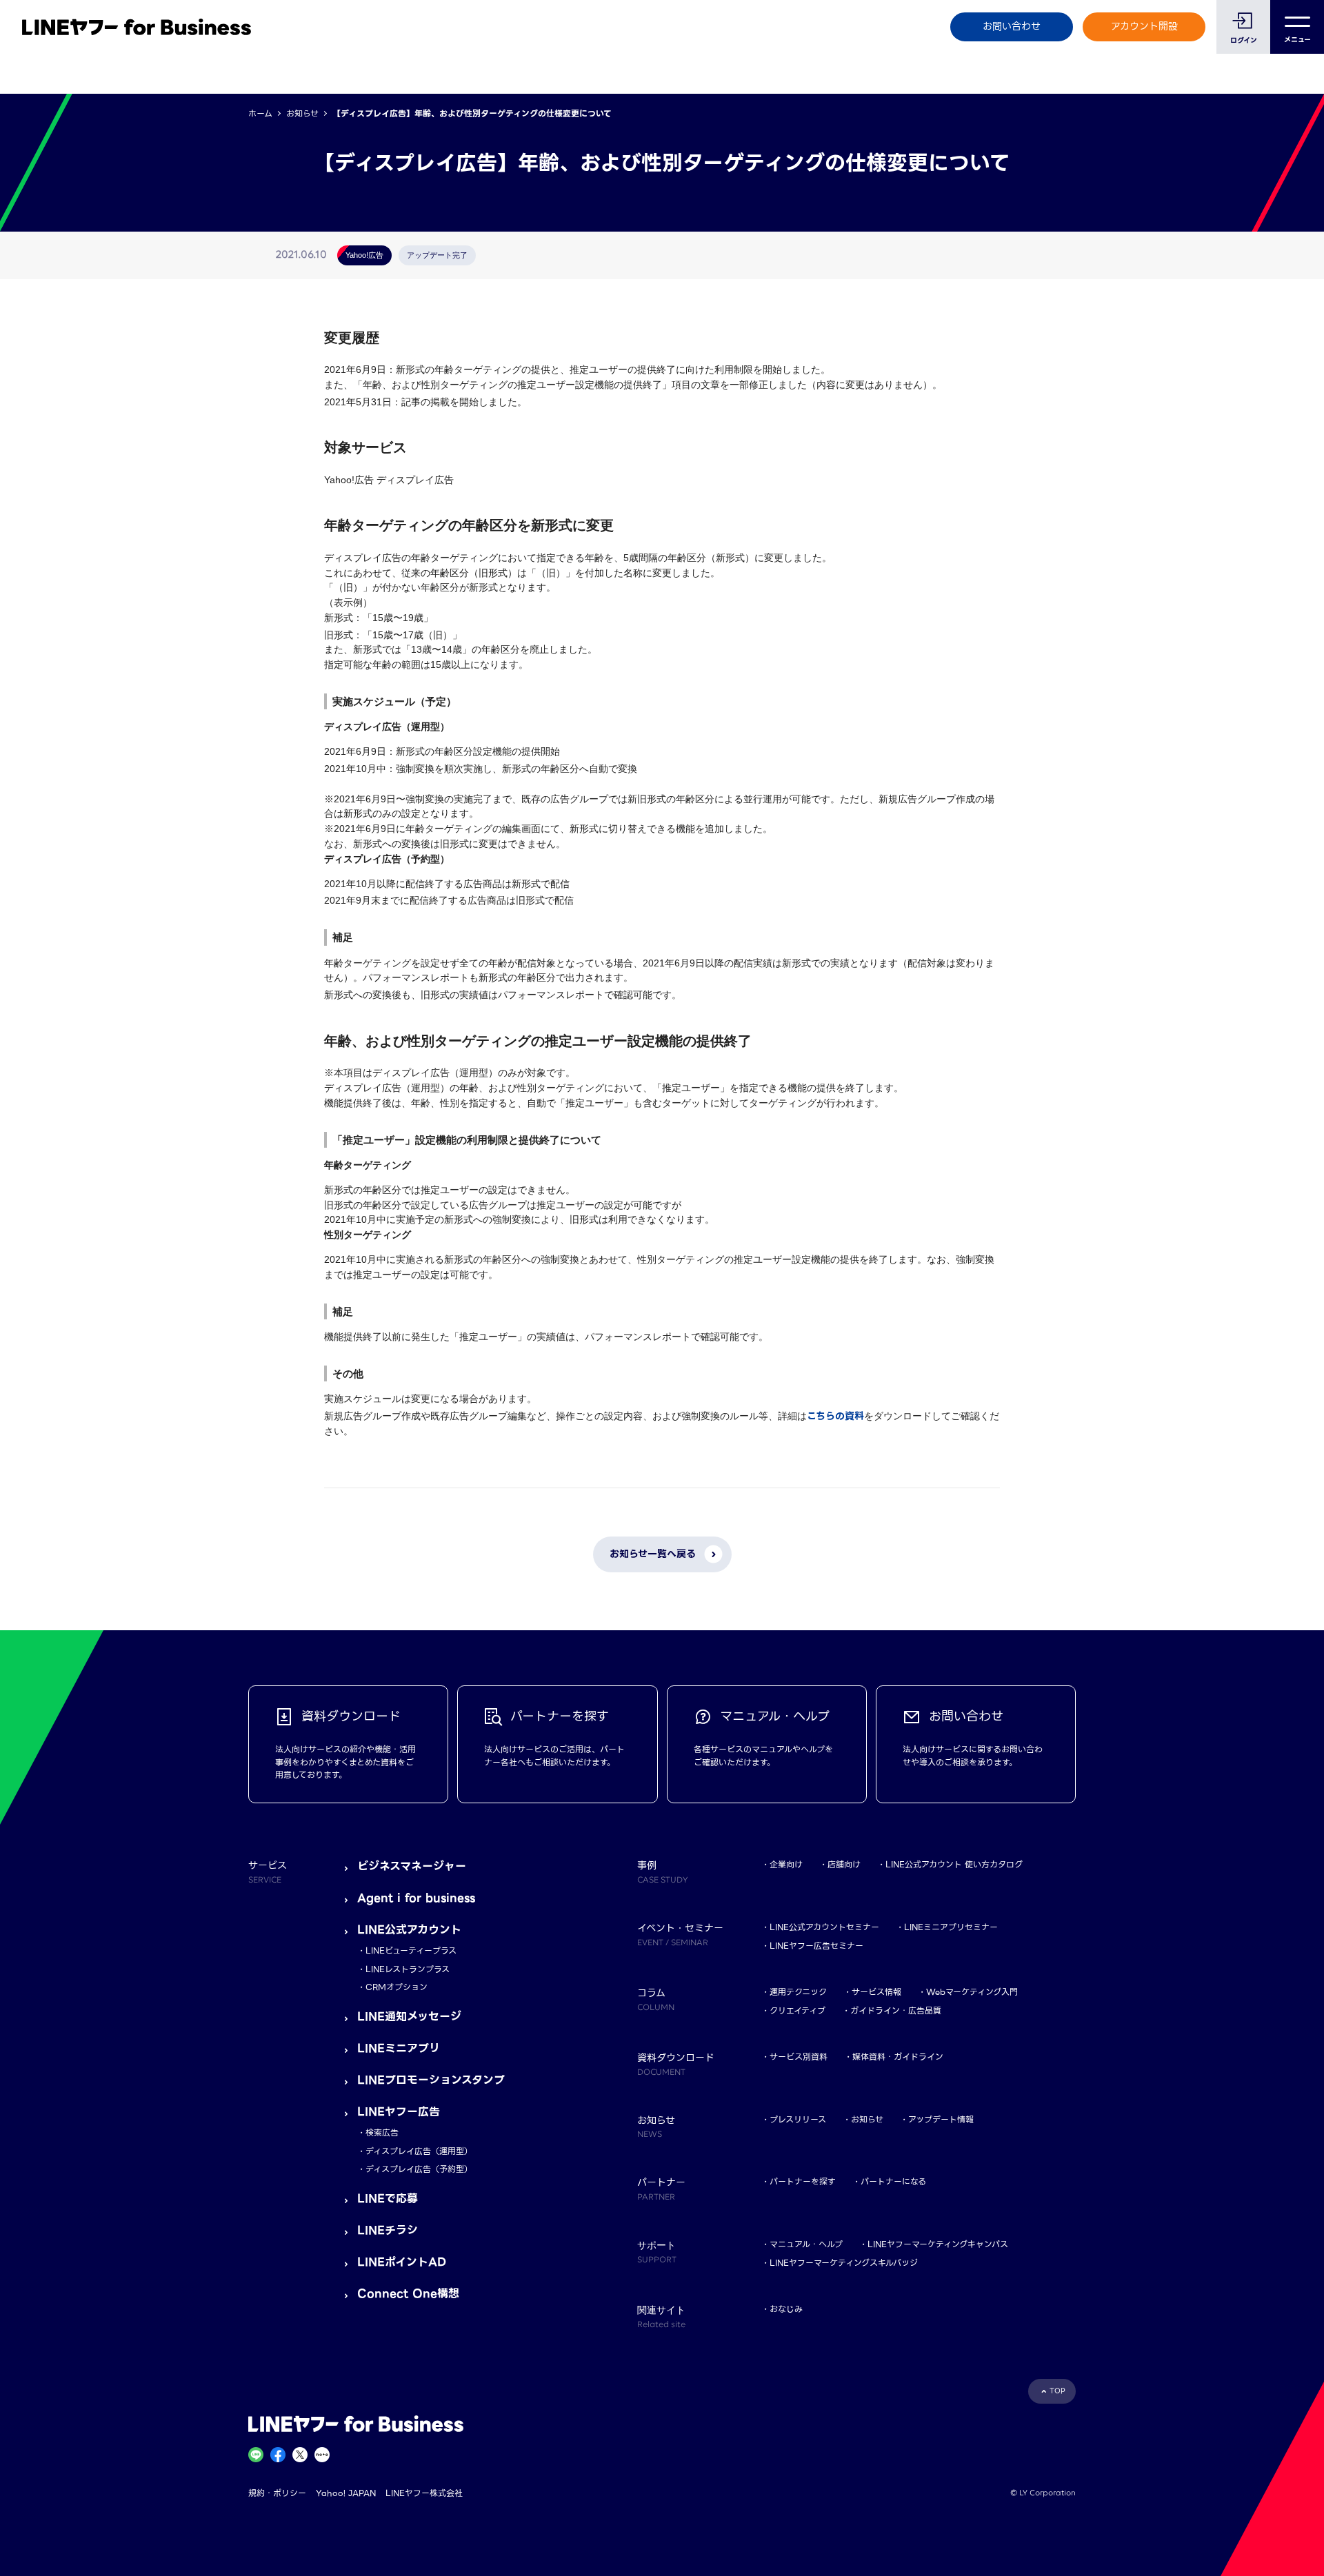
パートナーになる (893, 2181)
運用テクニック (798, 1992)
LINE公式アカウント (409, 1930)
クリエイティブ (798, 2010)
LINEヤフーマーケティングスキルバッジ (844, 2263)
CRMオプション (397, 1987)
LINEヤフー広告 (399, 2112)
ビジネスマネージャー (412, 1866)
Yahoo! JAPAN (346, 2493)
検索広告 (382, 2132)
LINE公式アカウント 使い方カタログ (954, 1864)
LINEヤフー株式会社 (424, 2493)
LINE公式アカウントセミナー (824, 1927)
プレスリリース (798, 2119)
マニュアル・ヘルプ (806, 2244)
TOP (1057, 2391)
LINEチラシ (388, 2230)
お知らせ (302, 113)
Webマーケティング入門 (972, 1992)
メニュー (1297, 40)
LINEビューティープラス (411, 1950)
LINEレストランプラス (408, 1969)
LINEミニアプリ (399, 2048)
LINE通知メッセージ (409, 2017)
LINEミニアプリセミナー (951, 1927)
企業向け (786, 1864)
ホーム (260, 113)
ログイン (1244, 40)
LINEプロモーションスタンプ (431, 2080)
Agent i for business (416, 1898)
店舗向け (844, 1864)
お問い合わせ (1012, 26)
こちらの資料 (835, 1416)
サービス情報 (876, 1992)
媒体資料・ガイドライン (898, 2057)
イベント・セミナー (680, 1934)
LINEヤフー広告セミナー (816, 1946)
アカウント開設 (1144, 26)
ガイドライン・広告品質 (896, 2010)
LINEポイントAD (402, 2262)
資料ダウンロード (676, 2063)
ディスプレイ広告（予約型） (419, 2169)
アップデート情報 (941, 2119)
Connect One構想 (408, 2294)
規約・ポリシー (277, 2493)
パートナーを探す (803, 2181)
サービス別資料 (799, 2057)
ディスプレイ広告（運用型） (419, 2151)
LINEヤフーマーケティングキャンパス (938, 2244)
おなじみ (786, 2309)
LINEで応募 (388, 2199)
